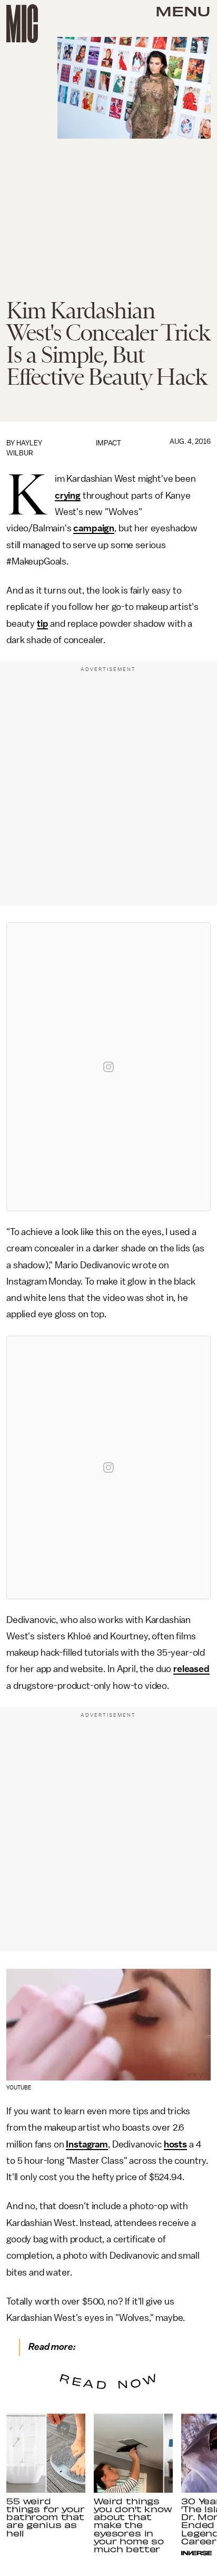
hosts (175, 2144)
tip (43, 624)
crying (68, 495)
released (191, 1669)
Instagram (87, 2144)
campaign (94, 528)
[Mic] (22, 24)
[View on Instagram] (108, 1067)
